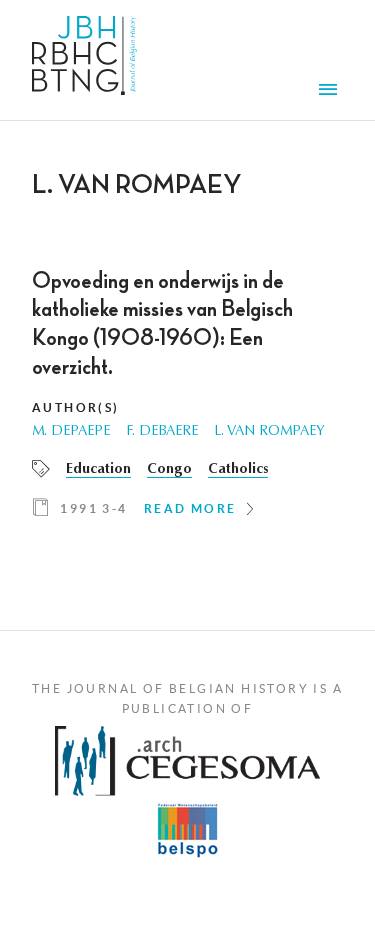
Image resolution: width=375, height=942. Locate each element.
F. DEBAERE (162, 432)
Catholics (238, 470)
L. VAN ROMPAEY (269, 432)
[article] (187, 401)
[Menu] (331, 92)
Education (98, 470)
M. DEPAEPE (71, 432)
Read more (190, 508)
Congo (169, 470)
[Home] (84, 60)
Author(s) (76, 407)
